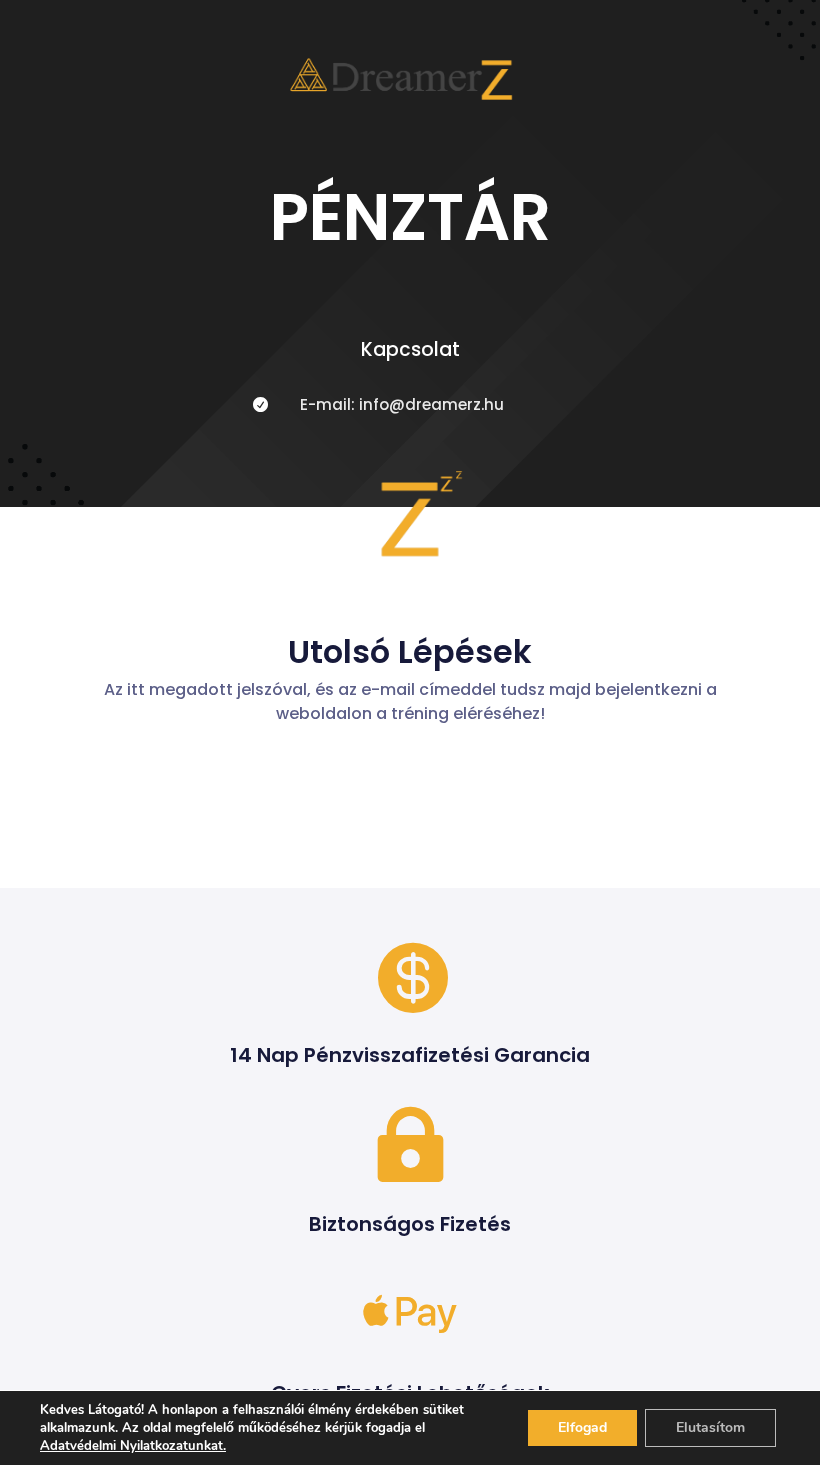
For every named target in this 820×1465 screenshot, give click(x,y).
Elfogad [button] (582, 1427)
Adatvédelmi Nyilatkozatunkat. (133, 1446)
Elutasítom (710, 1427)
